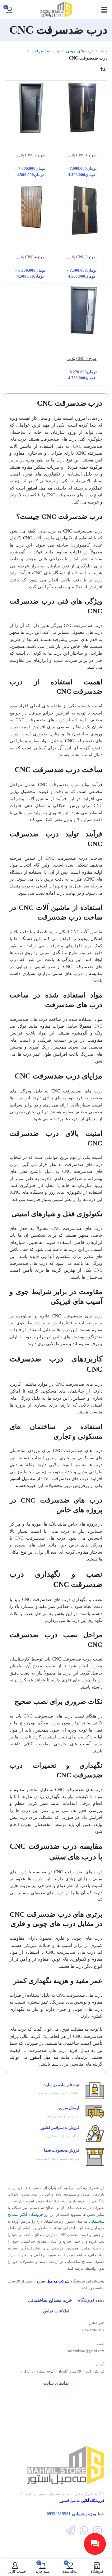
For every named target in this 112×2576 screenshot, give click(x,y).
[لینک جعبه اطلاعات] (56, 2091)
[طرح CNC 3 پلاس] (82, 232)
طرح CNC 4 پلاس (30, 257)
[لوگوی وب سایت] (56, 9)
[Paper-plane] (70, 2530)
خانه (103, 51)
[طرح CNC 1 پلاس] (82, 122)
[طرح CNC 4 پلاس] (30, 208)
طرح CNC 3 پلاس (82, 257)
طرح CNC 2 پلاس (30, 155)
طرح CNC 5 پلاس (82, 359)
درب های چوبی (80, 51)
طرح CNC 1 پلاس (82, 155)
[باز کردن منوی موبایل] (104, 9)
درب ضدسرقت (46, 51)
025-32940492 (93, 2330)
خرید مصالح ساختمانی (50, 2300)
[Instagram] (98, 2530)
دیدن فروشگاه (91, 2300)
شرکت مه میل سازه (53, 2281)
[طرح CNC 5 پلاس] (82, 325)
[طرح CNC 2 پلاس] (30, 122)
